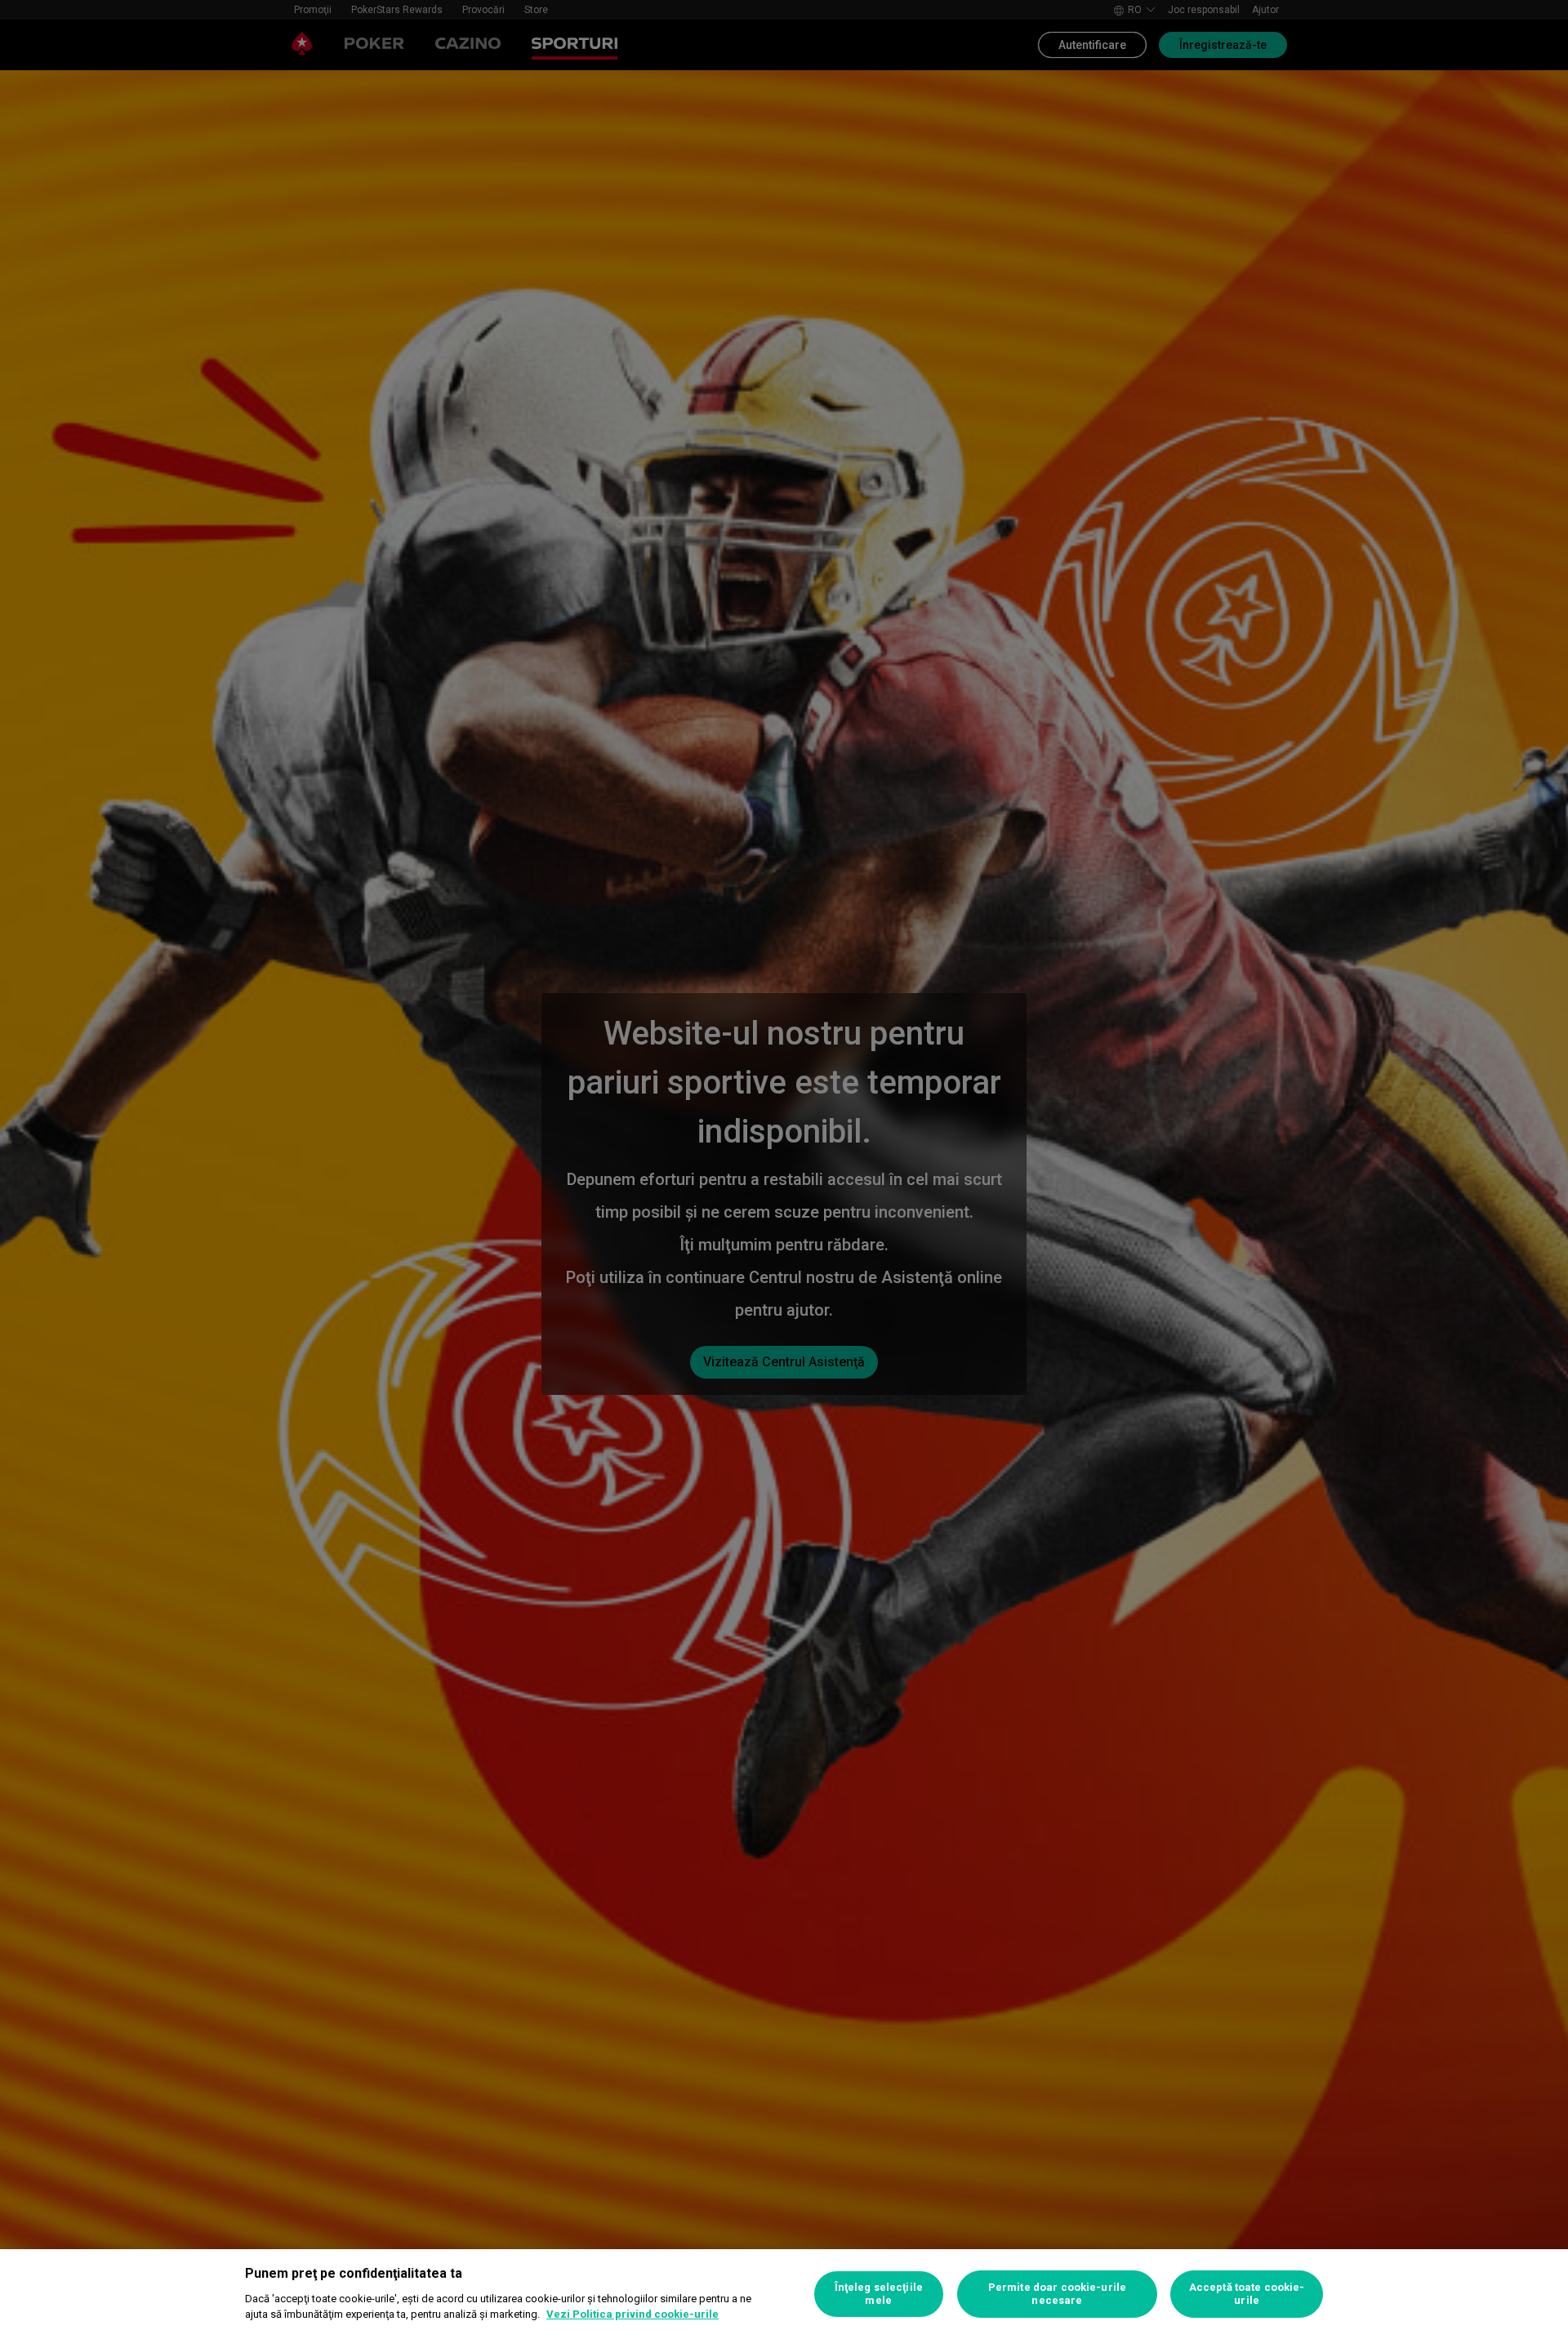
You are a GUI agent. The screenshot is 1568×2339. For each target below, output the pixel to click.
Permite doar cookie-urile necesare (1057, 2294)
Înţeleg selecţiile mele (879, 2294)
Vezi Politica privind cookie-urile (633, 2314)
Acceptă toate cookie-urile (1247, 2294)
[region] (784, 2294)
